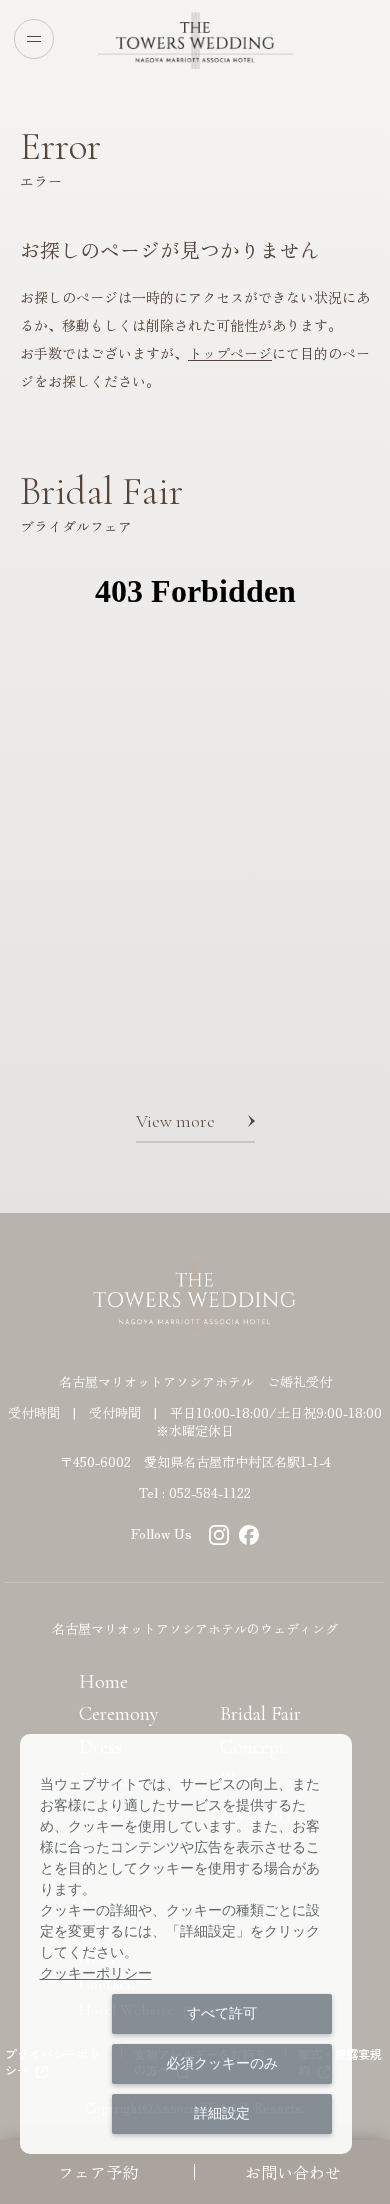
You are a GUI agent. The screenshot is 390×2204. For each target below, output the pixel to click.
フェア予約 (98, 2172)
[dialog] (186, 1944)
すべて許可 (222, 2013)
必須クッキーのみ (222, 2063)
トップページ (230, 353)
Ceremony (119, 1714)
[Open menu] (34, 39)
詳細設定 (222, 2113)
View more (175, 1121)
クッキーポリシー (96, 1973)
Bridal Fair (260, 1714)
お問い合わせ (293, 2172)
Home (103, 1682)
